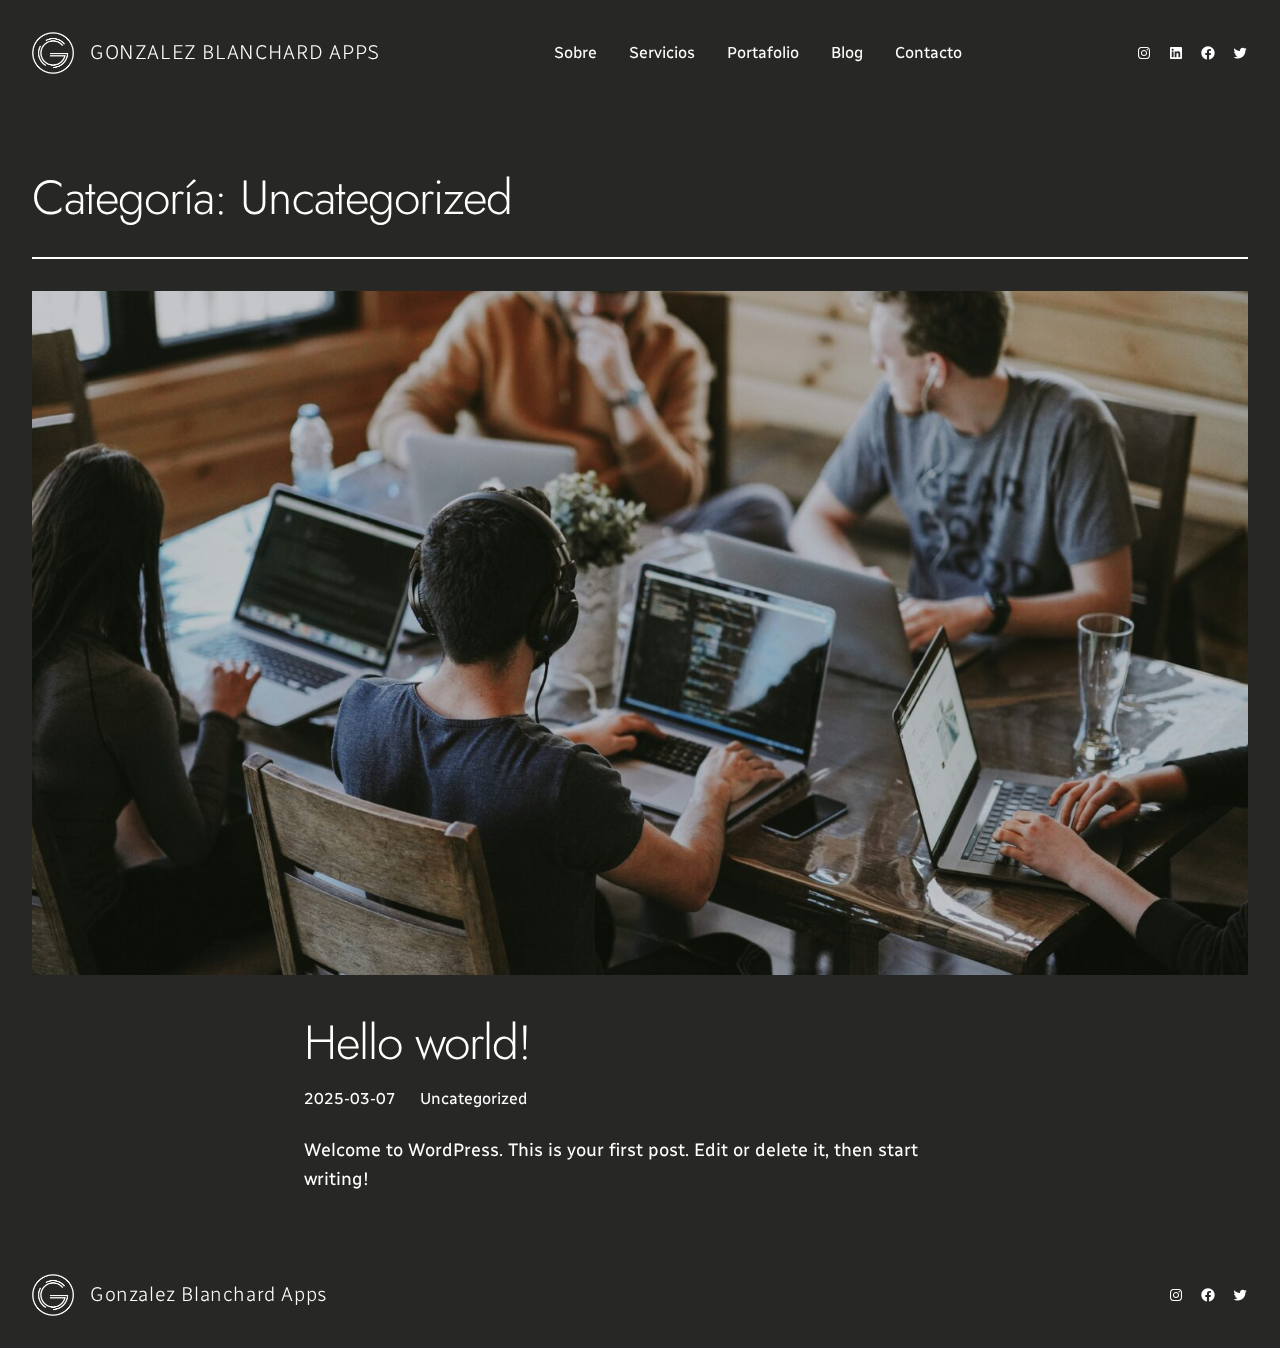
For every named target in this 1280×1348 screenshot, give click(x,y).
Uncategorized (473, 1098)
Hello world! (417, 1042)
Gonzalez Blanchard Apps (235, 52)
